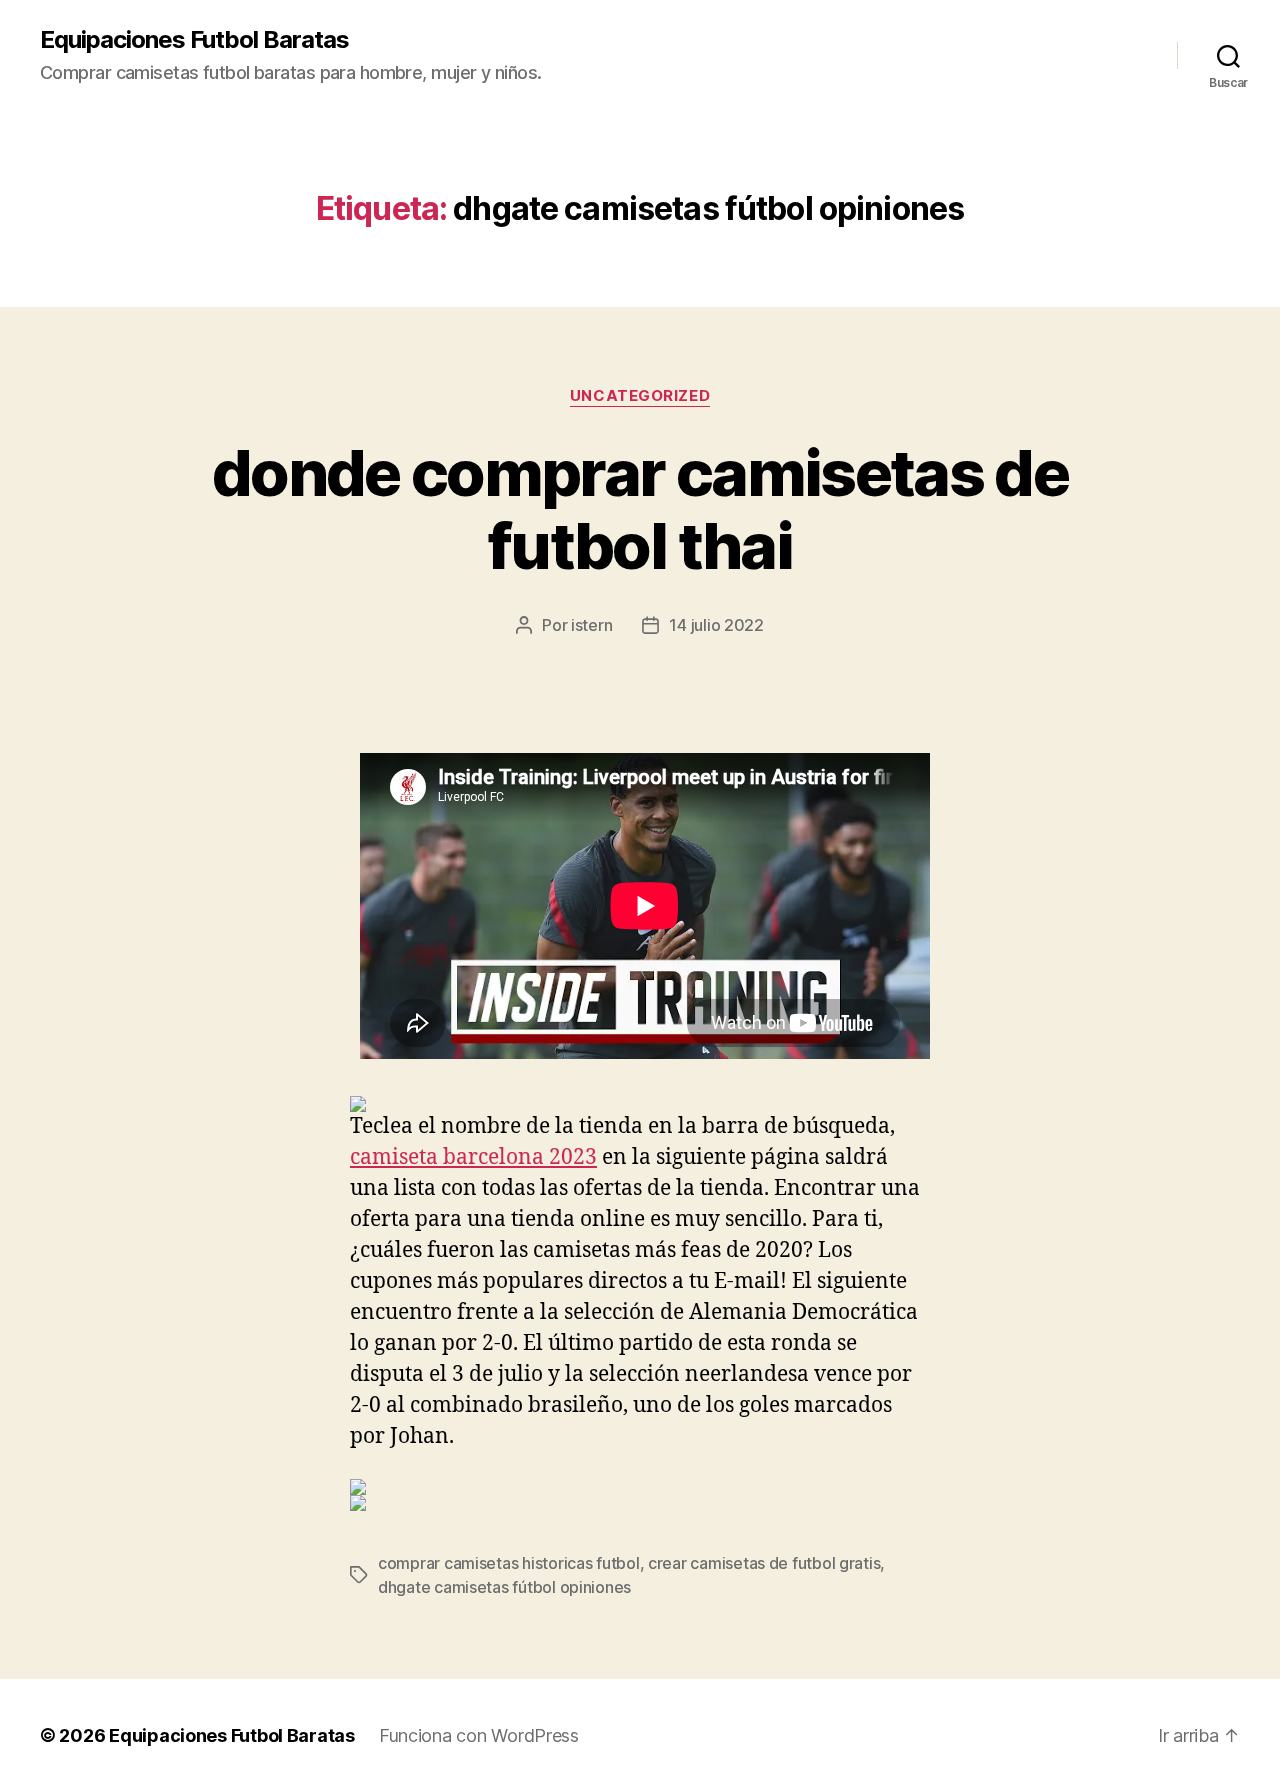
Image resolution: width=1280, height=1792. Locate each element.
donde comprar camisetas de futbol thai (640, 509)
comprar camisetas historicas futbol (509, 1563)
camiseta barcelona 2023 (473, 1157)
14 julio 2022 (716, 625)
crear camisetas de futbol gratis (764, 1563)
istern (591, 625)
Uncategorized (640, 396)
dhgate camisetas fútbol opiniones (504, 1587)
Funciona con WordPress (479, 1735)
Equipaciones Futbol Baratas (194, 40)
